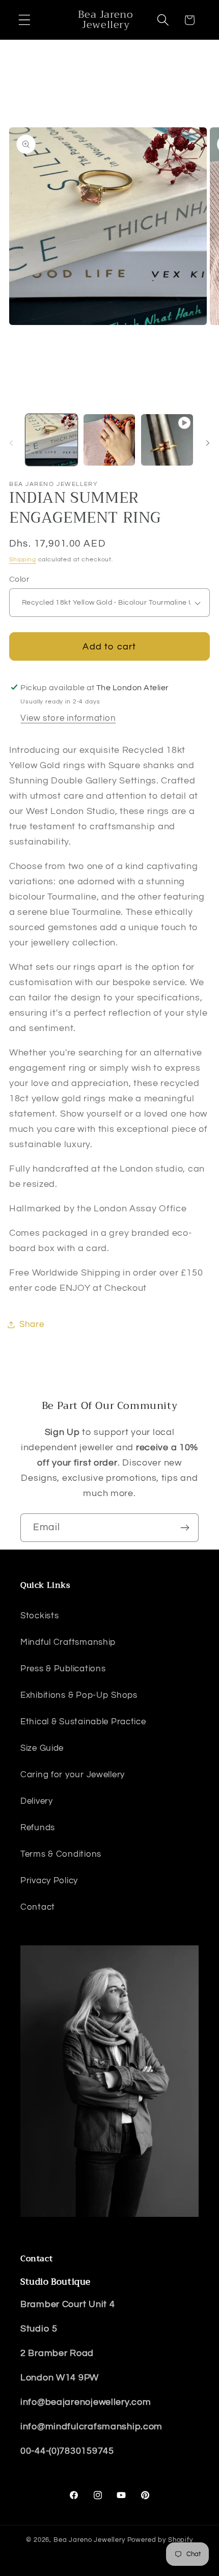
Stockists (39, 1616)
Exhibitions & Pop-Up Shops (79, 1695)
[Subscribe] (185, 1528)
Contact (38, 1907)
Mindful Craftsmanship (68, 1642)
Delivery (37, 1801)
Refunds (38, 1828)
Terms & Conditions (61, 1854)
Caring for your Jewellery (73, 1775)
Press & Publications (63, 1669)
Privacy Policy (49, 1881)
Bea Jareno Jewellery (89, 2540)
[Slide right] (208, 443)
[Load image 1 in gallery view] (51, 440)
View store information (68, 718)
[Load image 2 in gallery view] (109, 440)
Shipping (23, 560)
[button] (25, 20)
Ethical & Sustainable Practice (83, 1722)
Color (19, 579)
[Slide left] (11, 443)
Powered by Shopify (160, 2540)
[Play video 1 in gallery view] (167, 440)
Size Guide (42, 1748)
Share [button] (32, 1324)
